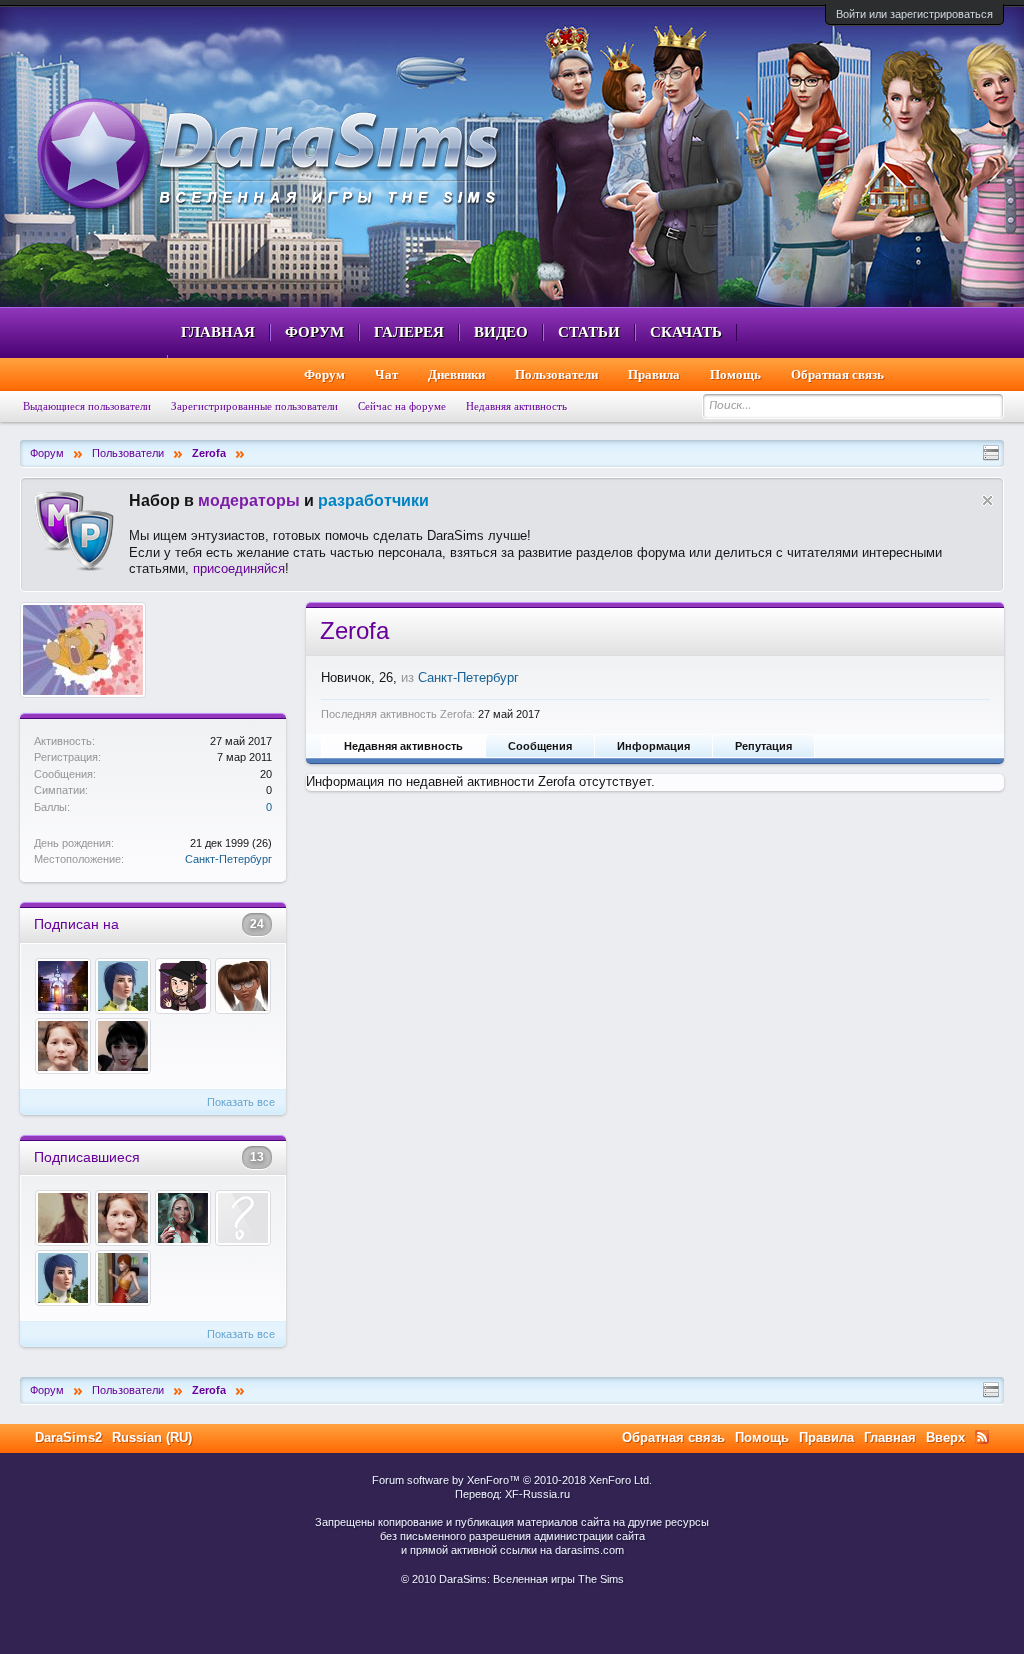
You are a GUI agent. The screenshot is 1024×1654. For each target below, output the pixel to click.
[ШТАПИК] (183, 1218)
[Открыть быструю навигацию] (991, 453)
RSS (982, 1437)
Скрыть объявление (987, 500)
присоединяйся (239, 568)
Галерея (409, 332)
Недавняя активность (403, 746)
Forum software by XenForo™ (512, 1480)
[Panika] (243, 1218)
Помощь (735, 374)
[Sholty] (243, 986)
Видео (501, 332)
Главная (218, 332)
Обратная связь (837, 374)
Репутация (763, 746)
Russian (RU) (152, 1437)
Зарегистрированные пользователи (254, 406)
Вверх (945, 1437)
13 (257, 1157)
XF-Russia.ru (537, 1494)
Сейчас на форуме (402, 406)
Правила (654, 374)
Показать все (241, 1102)
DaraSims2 (68, 1437)
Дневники (456, 374)
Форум (314, 332)
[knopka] (63, 1046)
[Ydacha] (123, 1046)
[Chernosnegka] (123, 986)
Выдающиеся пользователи (87, 406)
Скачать (686, 332)
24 (257, 924)
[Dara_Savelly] (63, 986)
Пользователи (556, 374)
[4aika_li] (183, 986)
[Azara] (123, 1278)
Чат (386, 374)
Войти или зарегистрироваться (914, 14)
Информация (653, 746)
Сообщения (540, 746)
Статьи (589, 332)
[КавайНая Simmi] (63, 1218)
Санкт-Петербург (228, 859)
